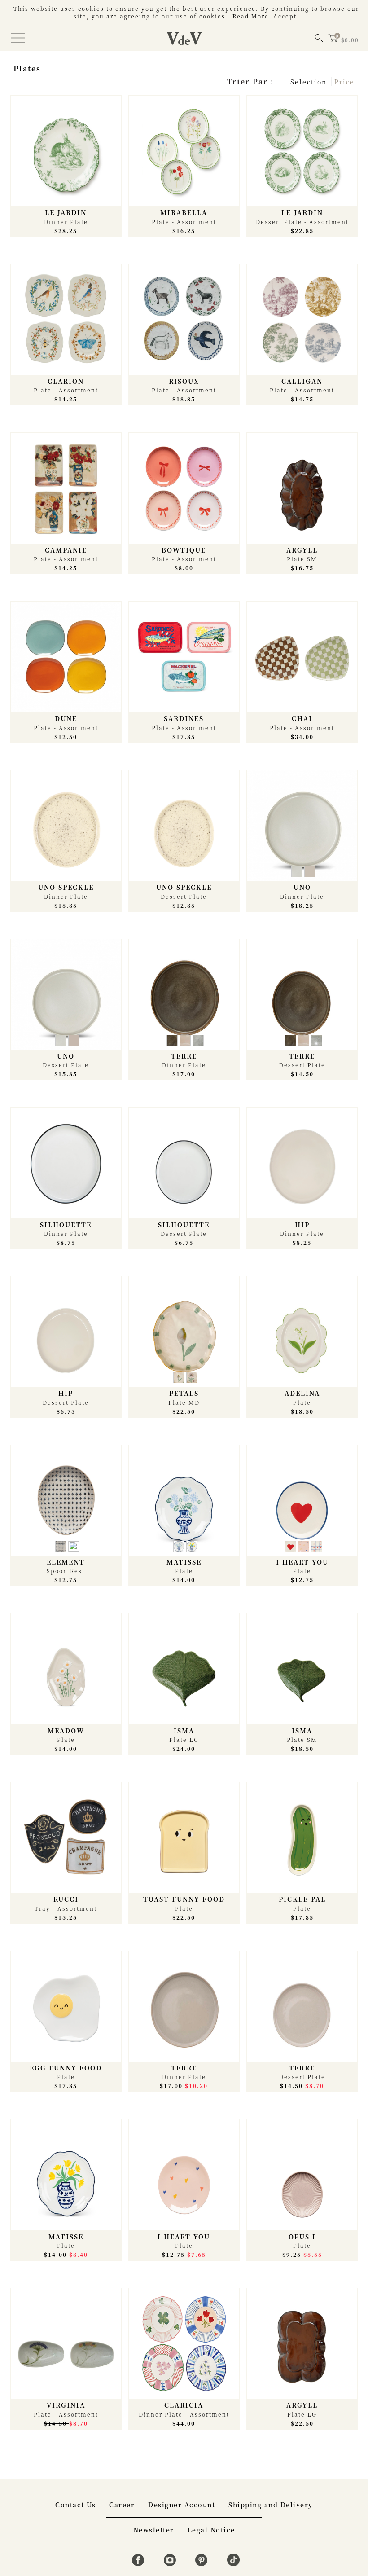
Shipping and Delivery (271, 2505)
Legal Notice (211, 2530)
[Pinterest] (203, 2563)
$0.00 (350, 40)
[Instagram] (171, 2563)
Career (122, 2505)
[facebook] (139, 2563)
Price (344, 82)
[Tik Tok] (233, 2563)
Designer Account (182, 2505)
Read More (251, 16)
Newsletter (154, 2530)
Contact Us (75, 2505)
